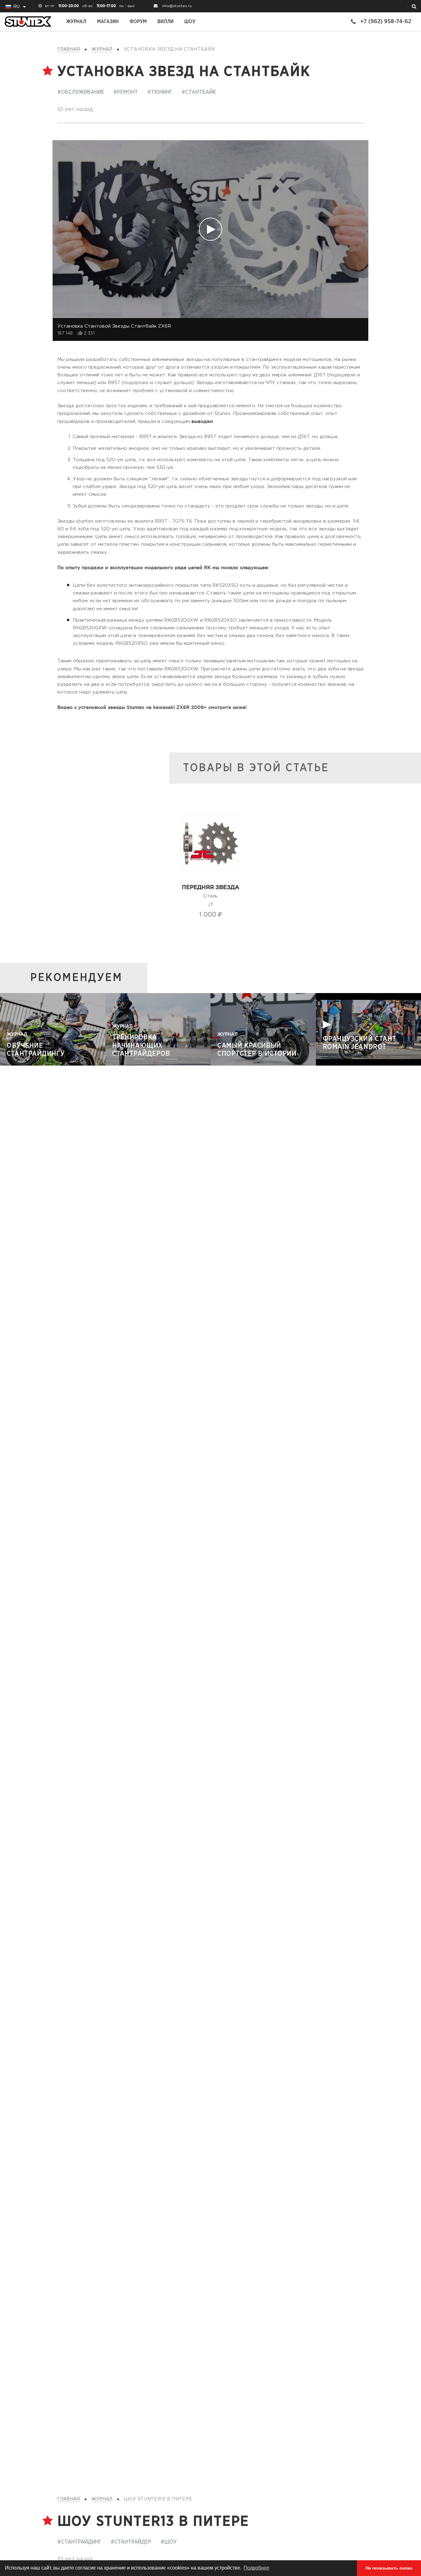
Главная (69, 49)
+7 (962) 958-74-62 (386, 21)
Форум (138, 22)
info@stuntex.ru (177, 6)
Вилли (166, 22)
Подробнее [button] (256, 2568)
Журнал (76, 22)
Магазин (108, 22)
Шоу (190, 22)
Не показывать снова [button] (389, 2568)
